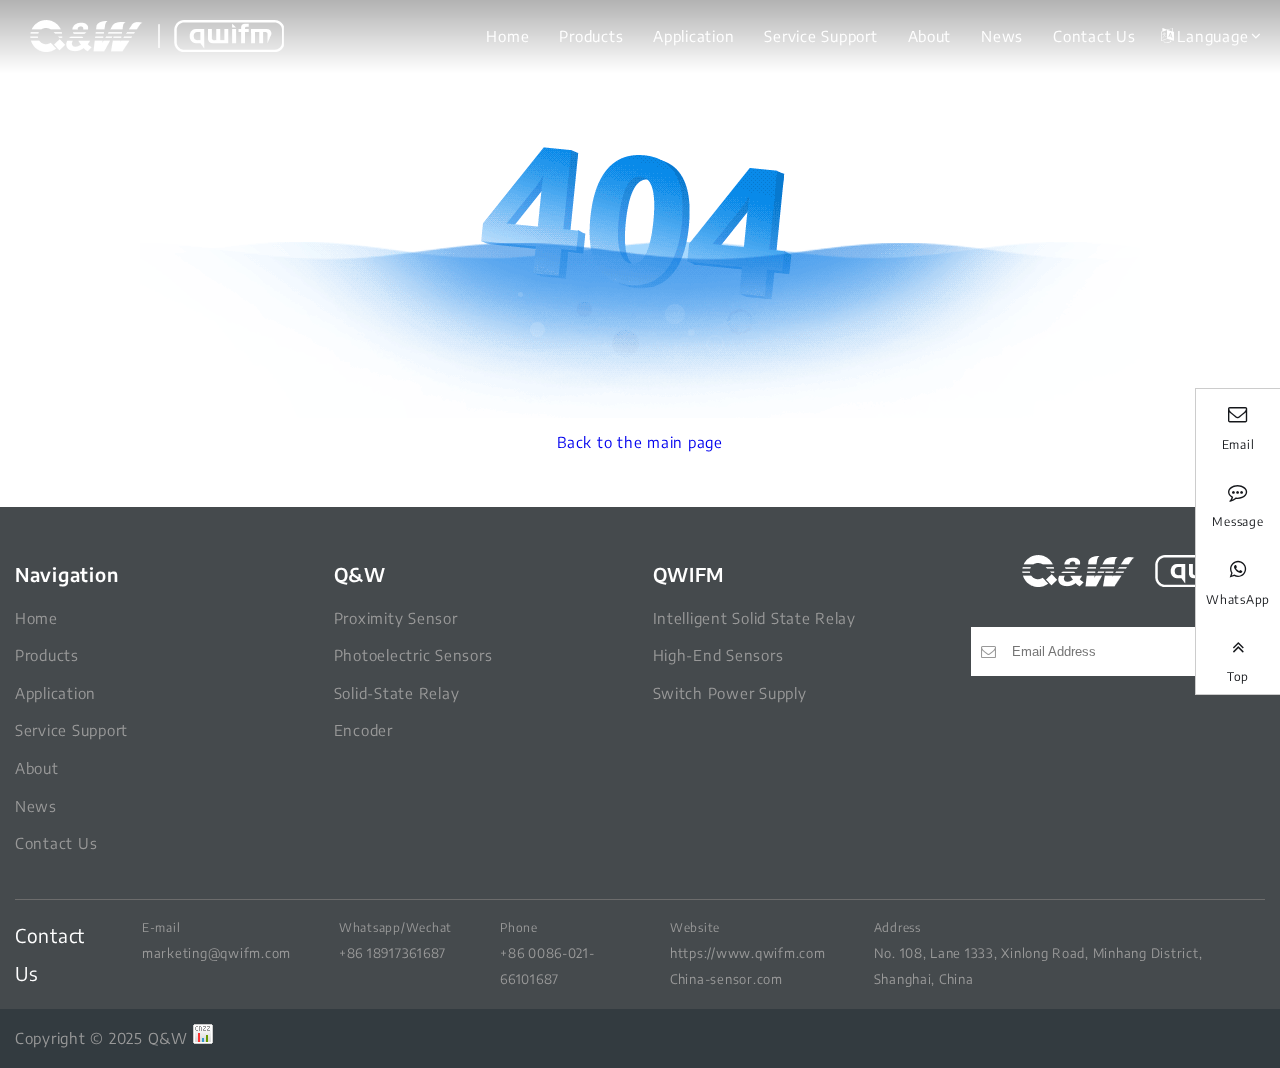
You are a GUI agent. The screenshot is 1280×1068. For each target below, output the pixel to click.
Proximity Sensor (396, 618)
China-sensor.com (726, 978)
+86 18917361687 (392, 952)
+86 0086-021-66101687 (547, 965)
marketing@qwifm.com (216, 952)
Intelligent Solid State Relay (754, 618)
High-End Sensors (718, 655)
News (1002, 36)
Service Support (820, 36)
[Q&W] (157, 36)
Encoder (363, 730)
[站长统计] (203, 1038)
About (930, 36)
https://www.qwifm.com (748, 952)
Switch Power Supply (730, 693)
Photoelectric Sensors (413, 655)
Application (693, 36)
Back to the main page (640, 442)
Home (507, 36)
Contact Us (1094, 36)
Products (591, 36)
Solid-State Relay (397, 693)
